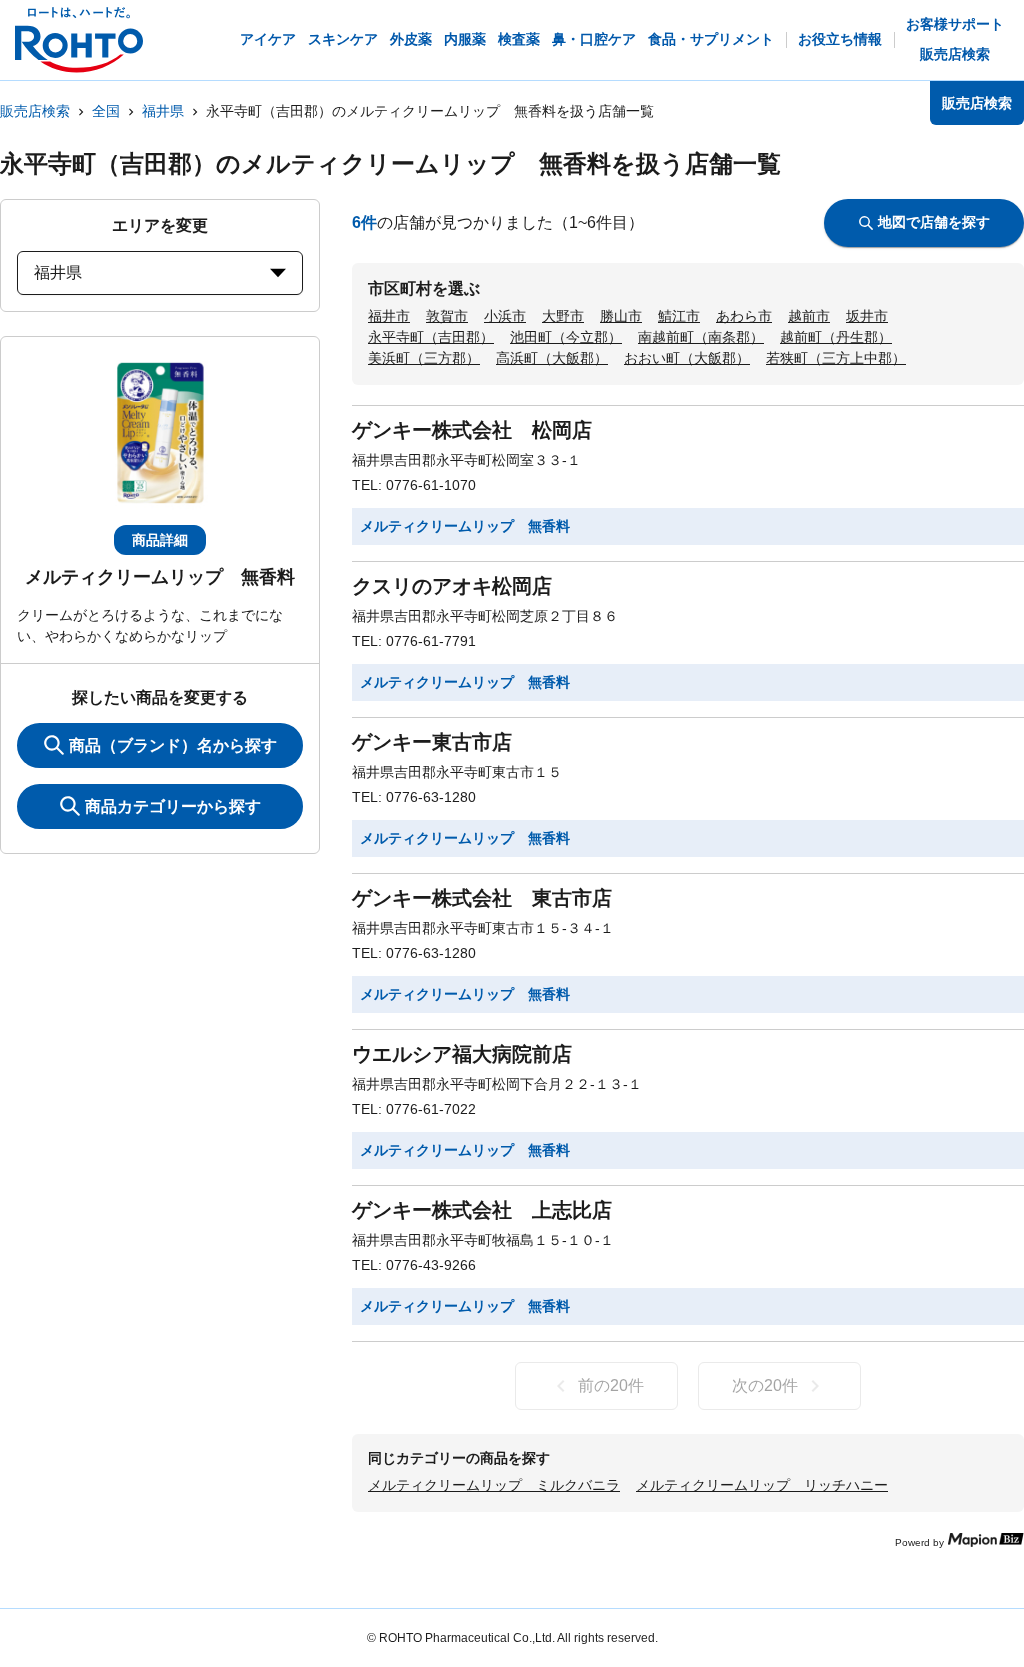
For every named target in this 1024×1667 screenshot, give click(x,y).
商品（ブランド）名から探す (173, 745)
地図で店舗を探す (934, 222)
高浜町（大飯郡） (552, 358)
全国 (106, 111)
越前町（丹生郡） (836, 337)
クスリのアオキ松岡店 (452, 586)
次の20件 (765, 1385)
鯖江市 (679, 316)
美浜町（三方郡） (424, 358)
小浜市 (505, 316)
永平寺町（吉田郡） (431, 337)
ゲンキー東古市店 (432, 742)
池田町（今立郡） (566, 337)
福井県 (163, 111)
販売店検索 (35, 111)
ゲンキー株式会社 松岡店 (472, 430)
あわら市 (744, 316)
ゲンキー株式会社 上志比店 (482, 1210)
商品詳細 (160, 540)
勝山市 (621, 316)
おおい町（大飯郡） (687, 358)
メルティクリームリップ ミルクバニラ (494, 1485)
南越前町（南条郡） (701, 337)
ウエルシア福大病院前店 (462, 1054)
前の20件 (611, 1385)
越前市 (809, 316)
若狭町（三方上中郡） (836, 358)
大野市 (563, 316)
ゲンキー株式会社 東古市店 (482, 898)
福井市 (389, 316)
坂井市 (867, 316)
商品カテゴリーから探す (173, 806)
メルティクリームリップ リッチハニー (762, 1485)
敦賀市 (447, 316)
